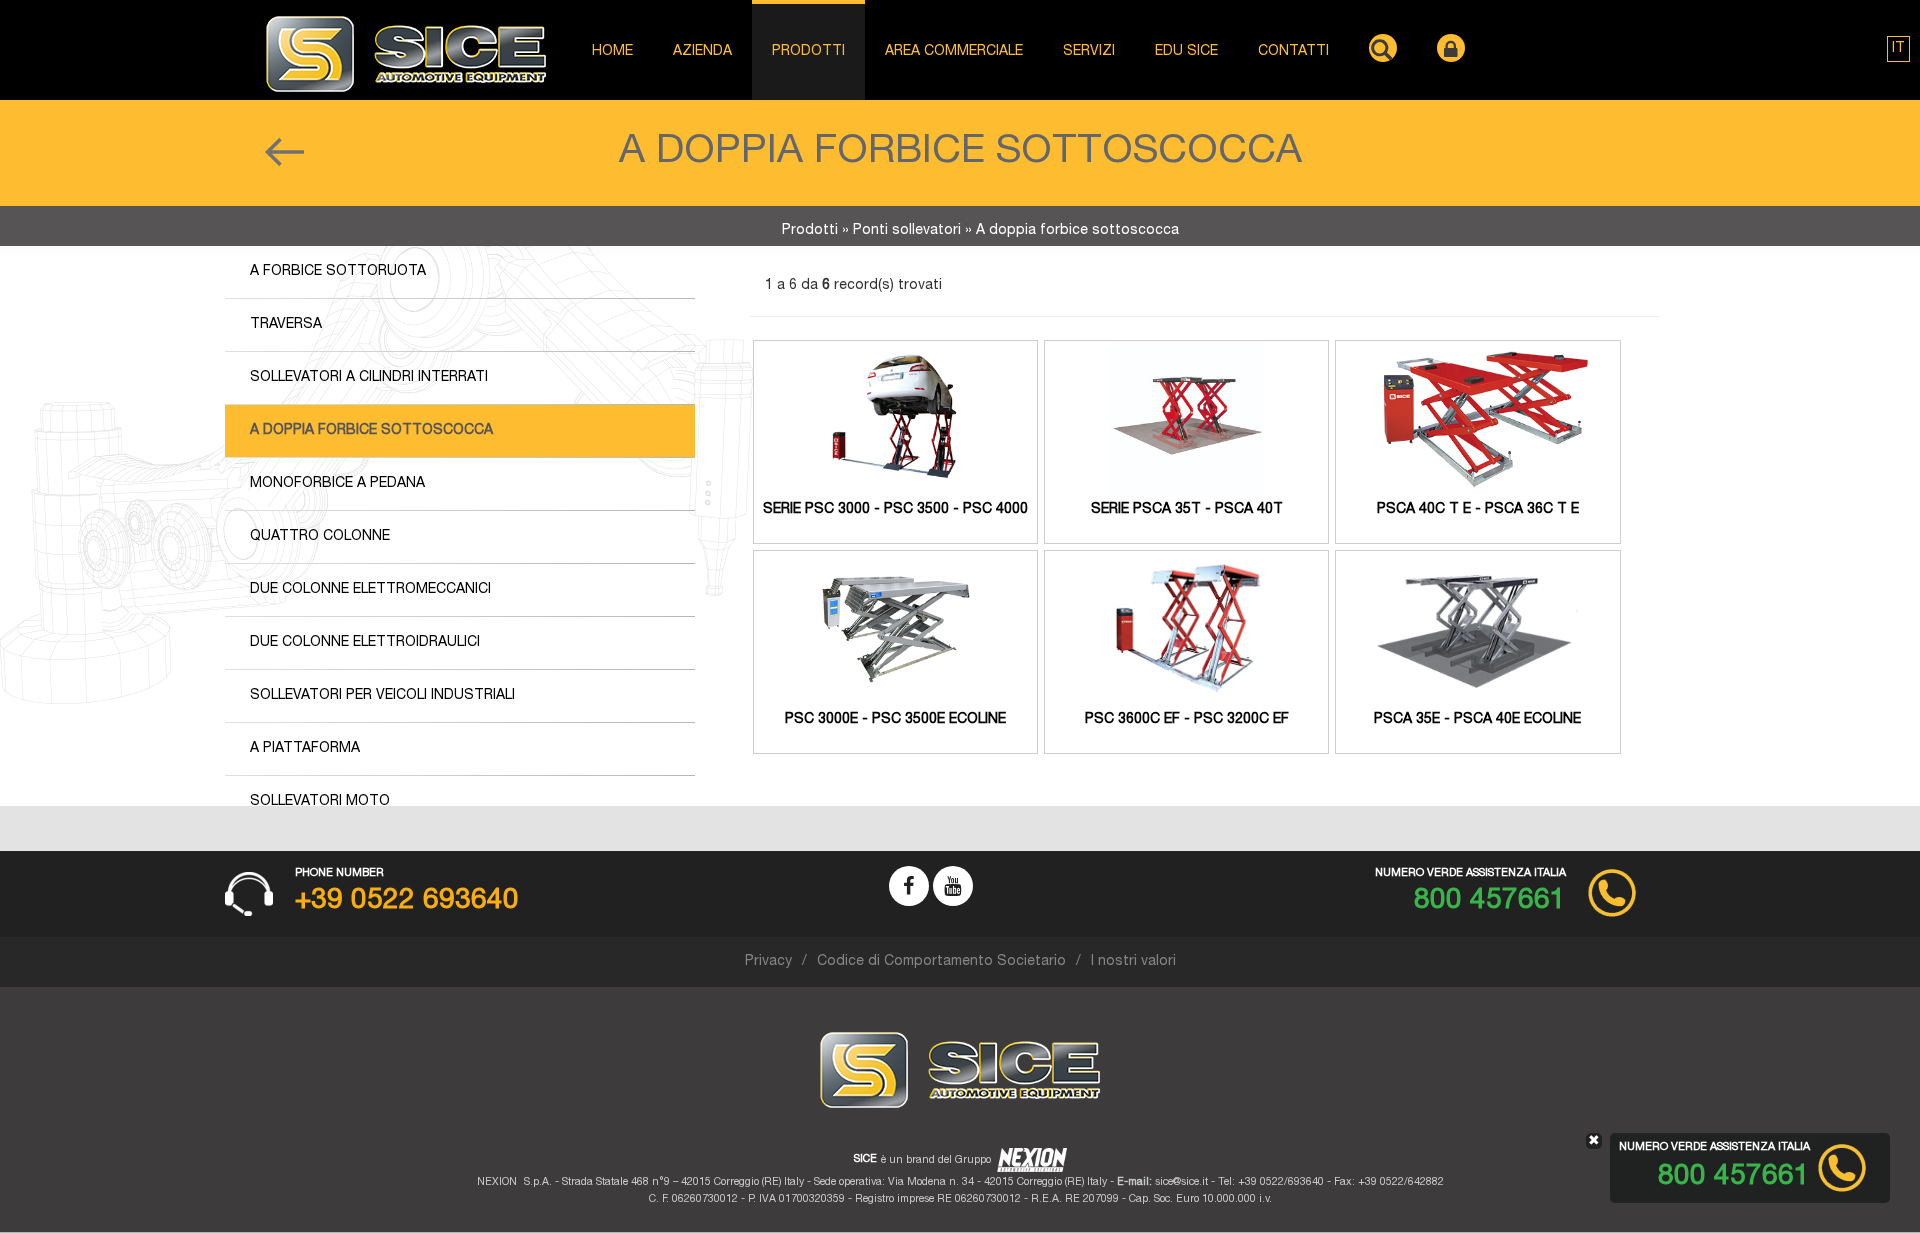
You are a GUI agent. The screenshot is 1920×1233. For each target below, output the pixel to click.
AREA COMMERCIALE (954, 52)
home (612, 52)
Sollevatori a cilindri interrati (369, 378)
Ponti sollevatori (907, 231)
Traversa (286, 325)
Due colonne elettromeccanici (370, 590)
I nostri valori (1133, 962)
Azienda (702, 52)
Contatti (1293, 52)
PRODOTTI (808, 52)
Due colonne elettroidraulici (365, 643)
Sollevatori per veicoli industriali (382, 696)
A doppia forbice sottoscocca (371, 431)
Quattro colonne (320, 537)
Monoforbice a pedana (337, 484)
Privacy (768, 962)
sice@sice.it (1181, 1182)
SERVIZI (1089, 52)
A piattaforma (305, 749)
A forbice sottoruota (338, 272)
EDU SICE (1186, 52)
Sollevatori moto (320, 802)
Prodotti (810, 231)
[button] (1898, 49)
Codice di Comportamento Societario (941, 962)
